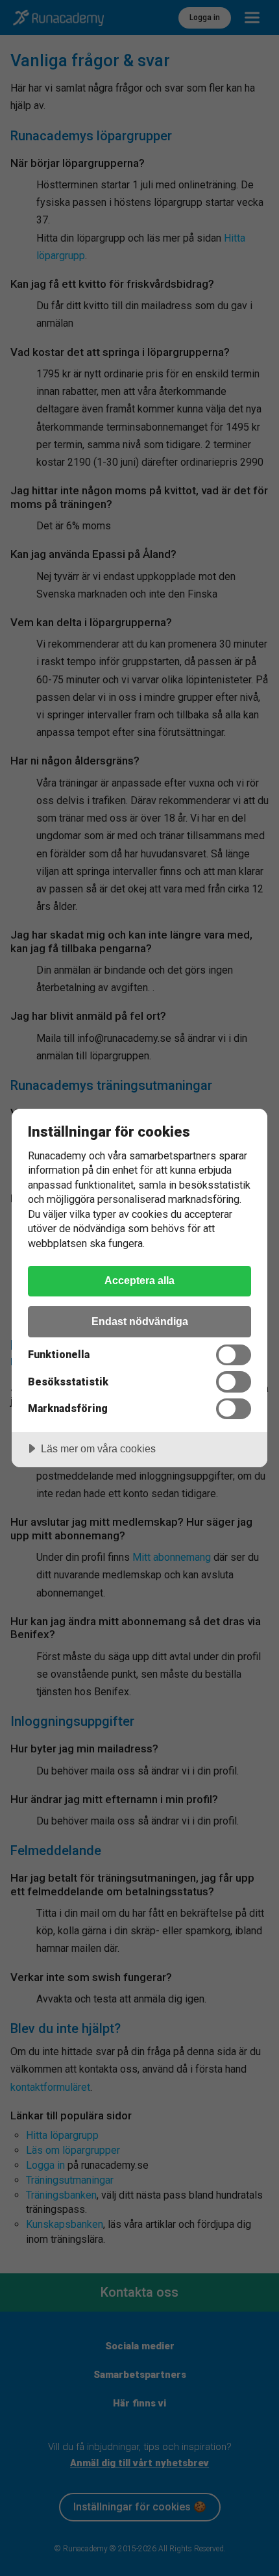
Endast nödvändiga (140, 1321)
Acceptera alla (139, 1280)
